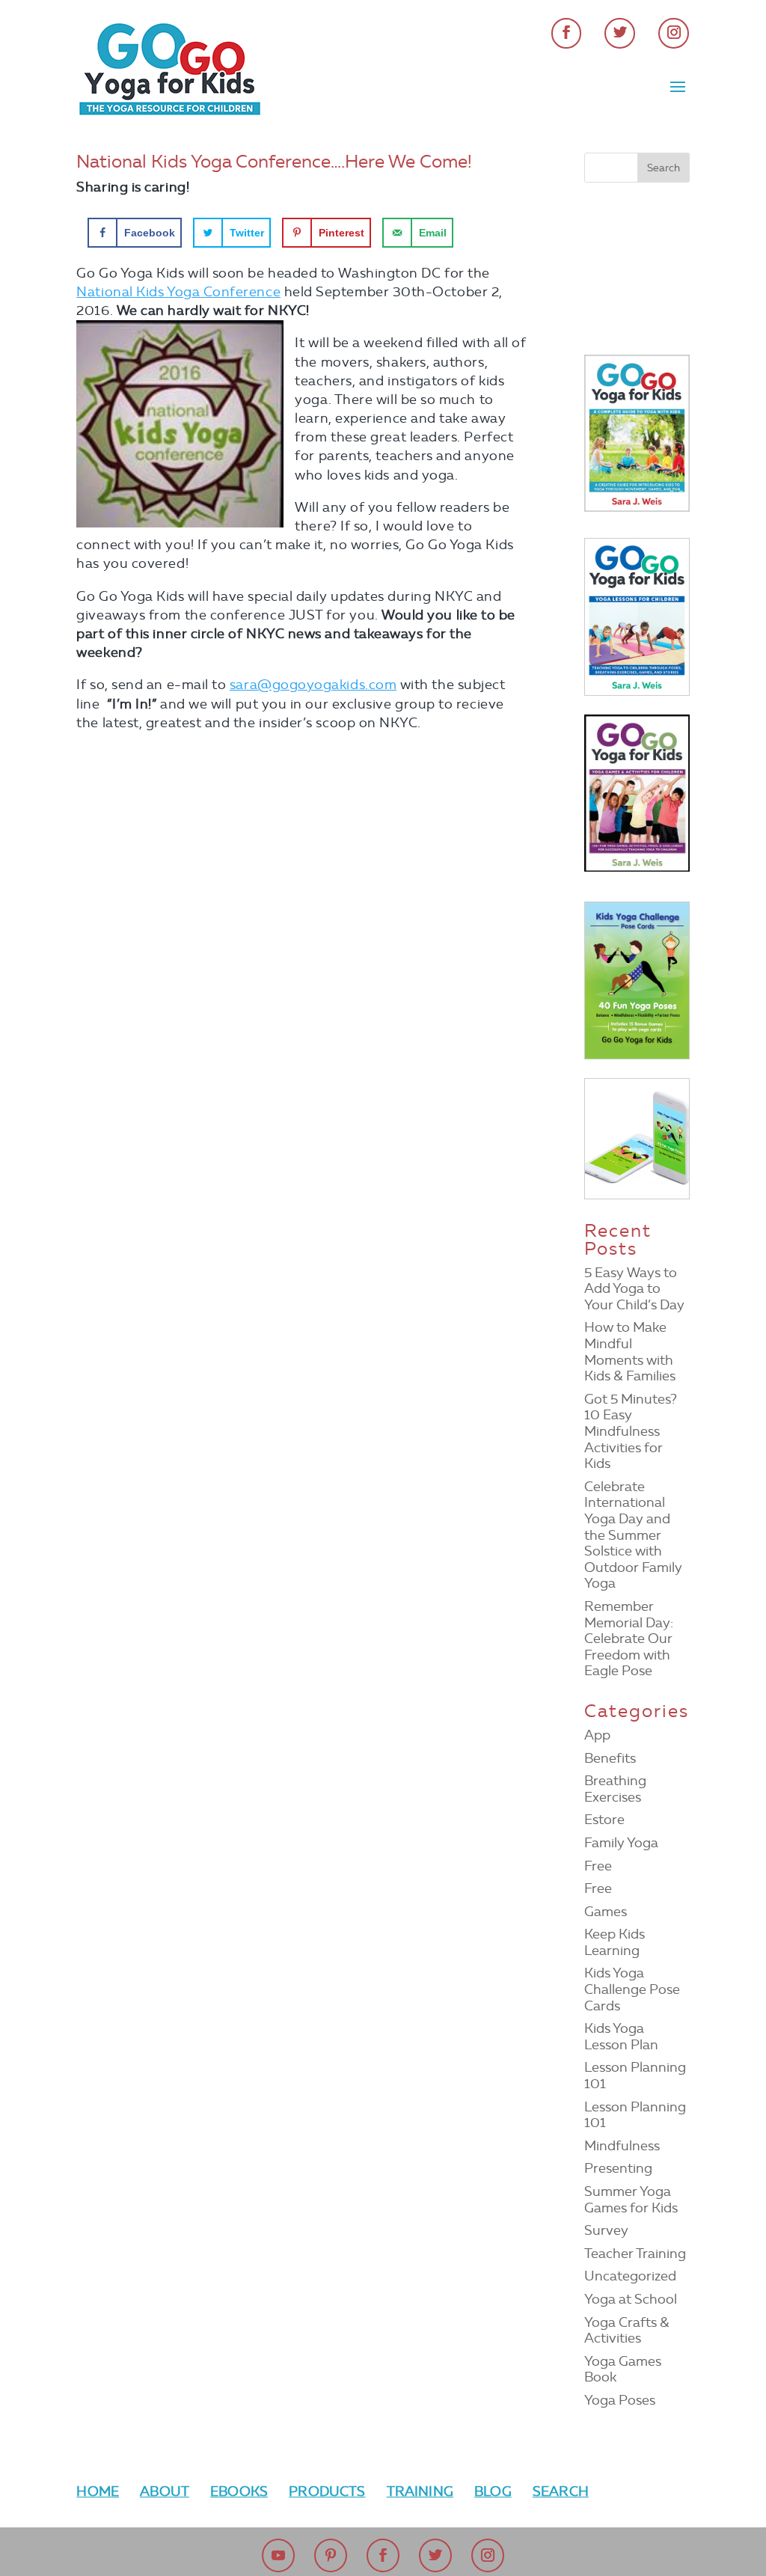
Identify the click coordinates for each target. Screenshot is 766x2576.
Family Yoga (621, 1843)
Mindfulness (622, 2146)
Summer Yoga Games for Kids (631, 2200)
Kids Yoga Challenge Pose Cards (632, 1989)
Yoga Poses (620, 2400)
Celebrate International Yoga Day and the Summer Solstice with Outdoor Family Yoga (633, 1535)
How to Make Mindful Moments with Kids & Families (630, 1352)
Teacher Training (635, 2254)
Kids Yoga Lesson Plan (621, 2037)
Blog (493, 2491)
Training (420, 2491)
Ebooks (239, 2491)
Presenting (618, 2168)
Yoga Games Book (623, 2370)
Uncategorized (630, 2276)
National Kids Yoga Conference (178, 292)
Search (561, 2491)
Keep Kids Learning (615, 1942)
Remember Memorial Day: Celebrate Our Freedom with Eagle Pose (629, 1639)
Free (598, 1866)
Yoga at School (631, 2299)
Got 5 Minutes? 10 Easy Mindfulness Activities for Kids (631, 1431)
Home (98, 2491)
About (165, 2491)
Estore (604, 1820)
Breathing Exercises (615, 1789)
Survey (606, 2230)
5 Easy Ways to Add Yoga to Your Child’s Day (634, 1289)
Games (606, 1912)
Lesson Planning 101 (635, 2075)
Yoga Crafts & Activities (627, 2331)
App (597, 1735)
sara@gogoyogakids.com (313, 685)
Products (327, 2491)
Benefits (610, 1758)
